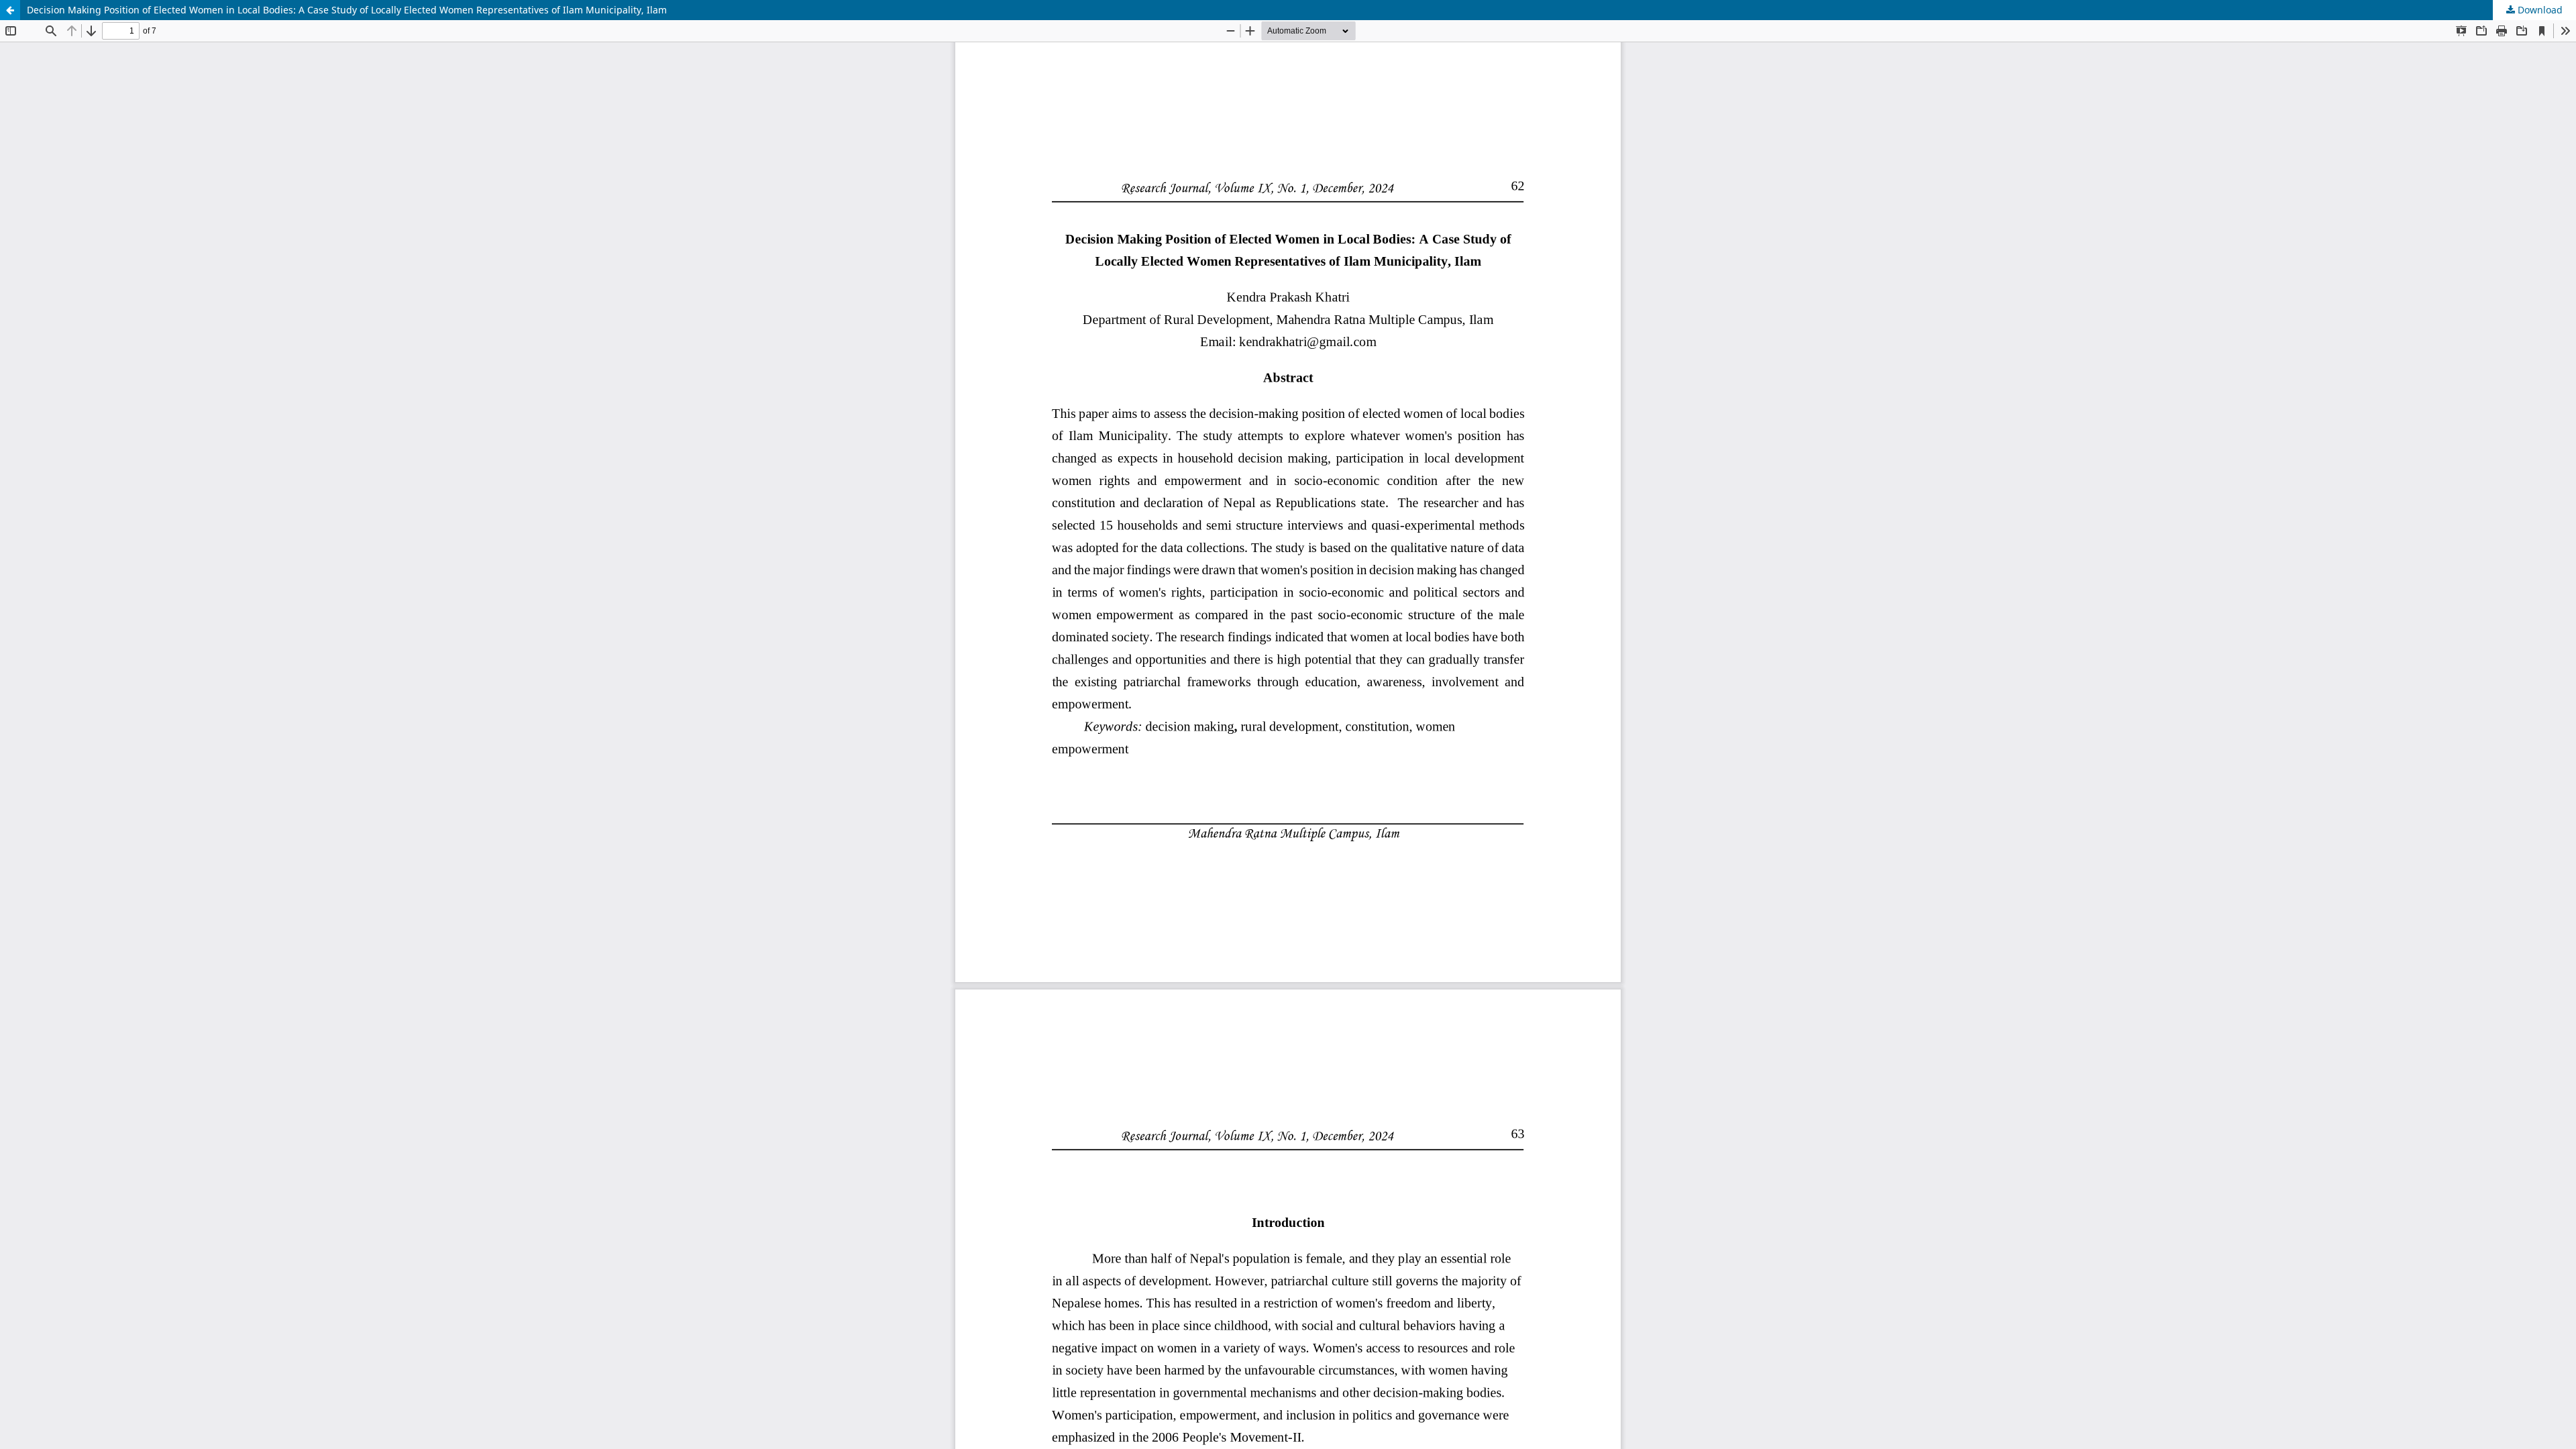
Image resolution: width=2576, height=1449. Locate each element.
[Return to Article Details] (10, 10)
